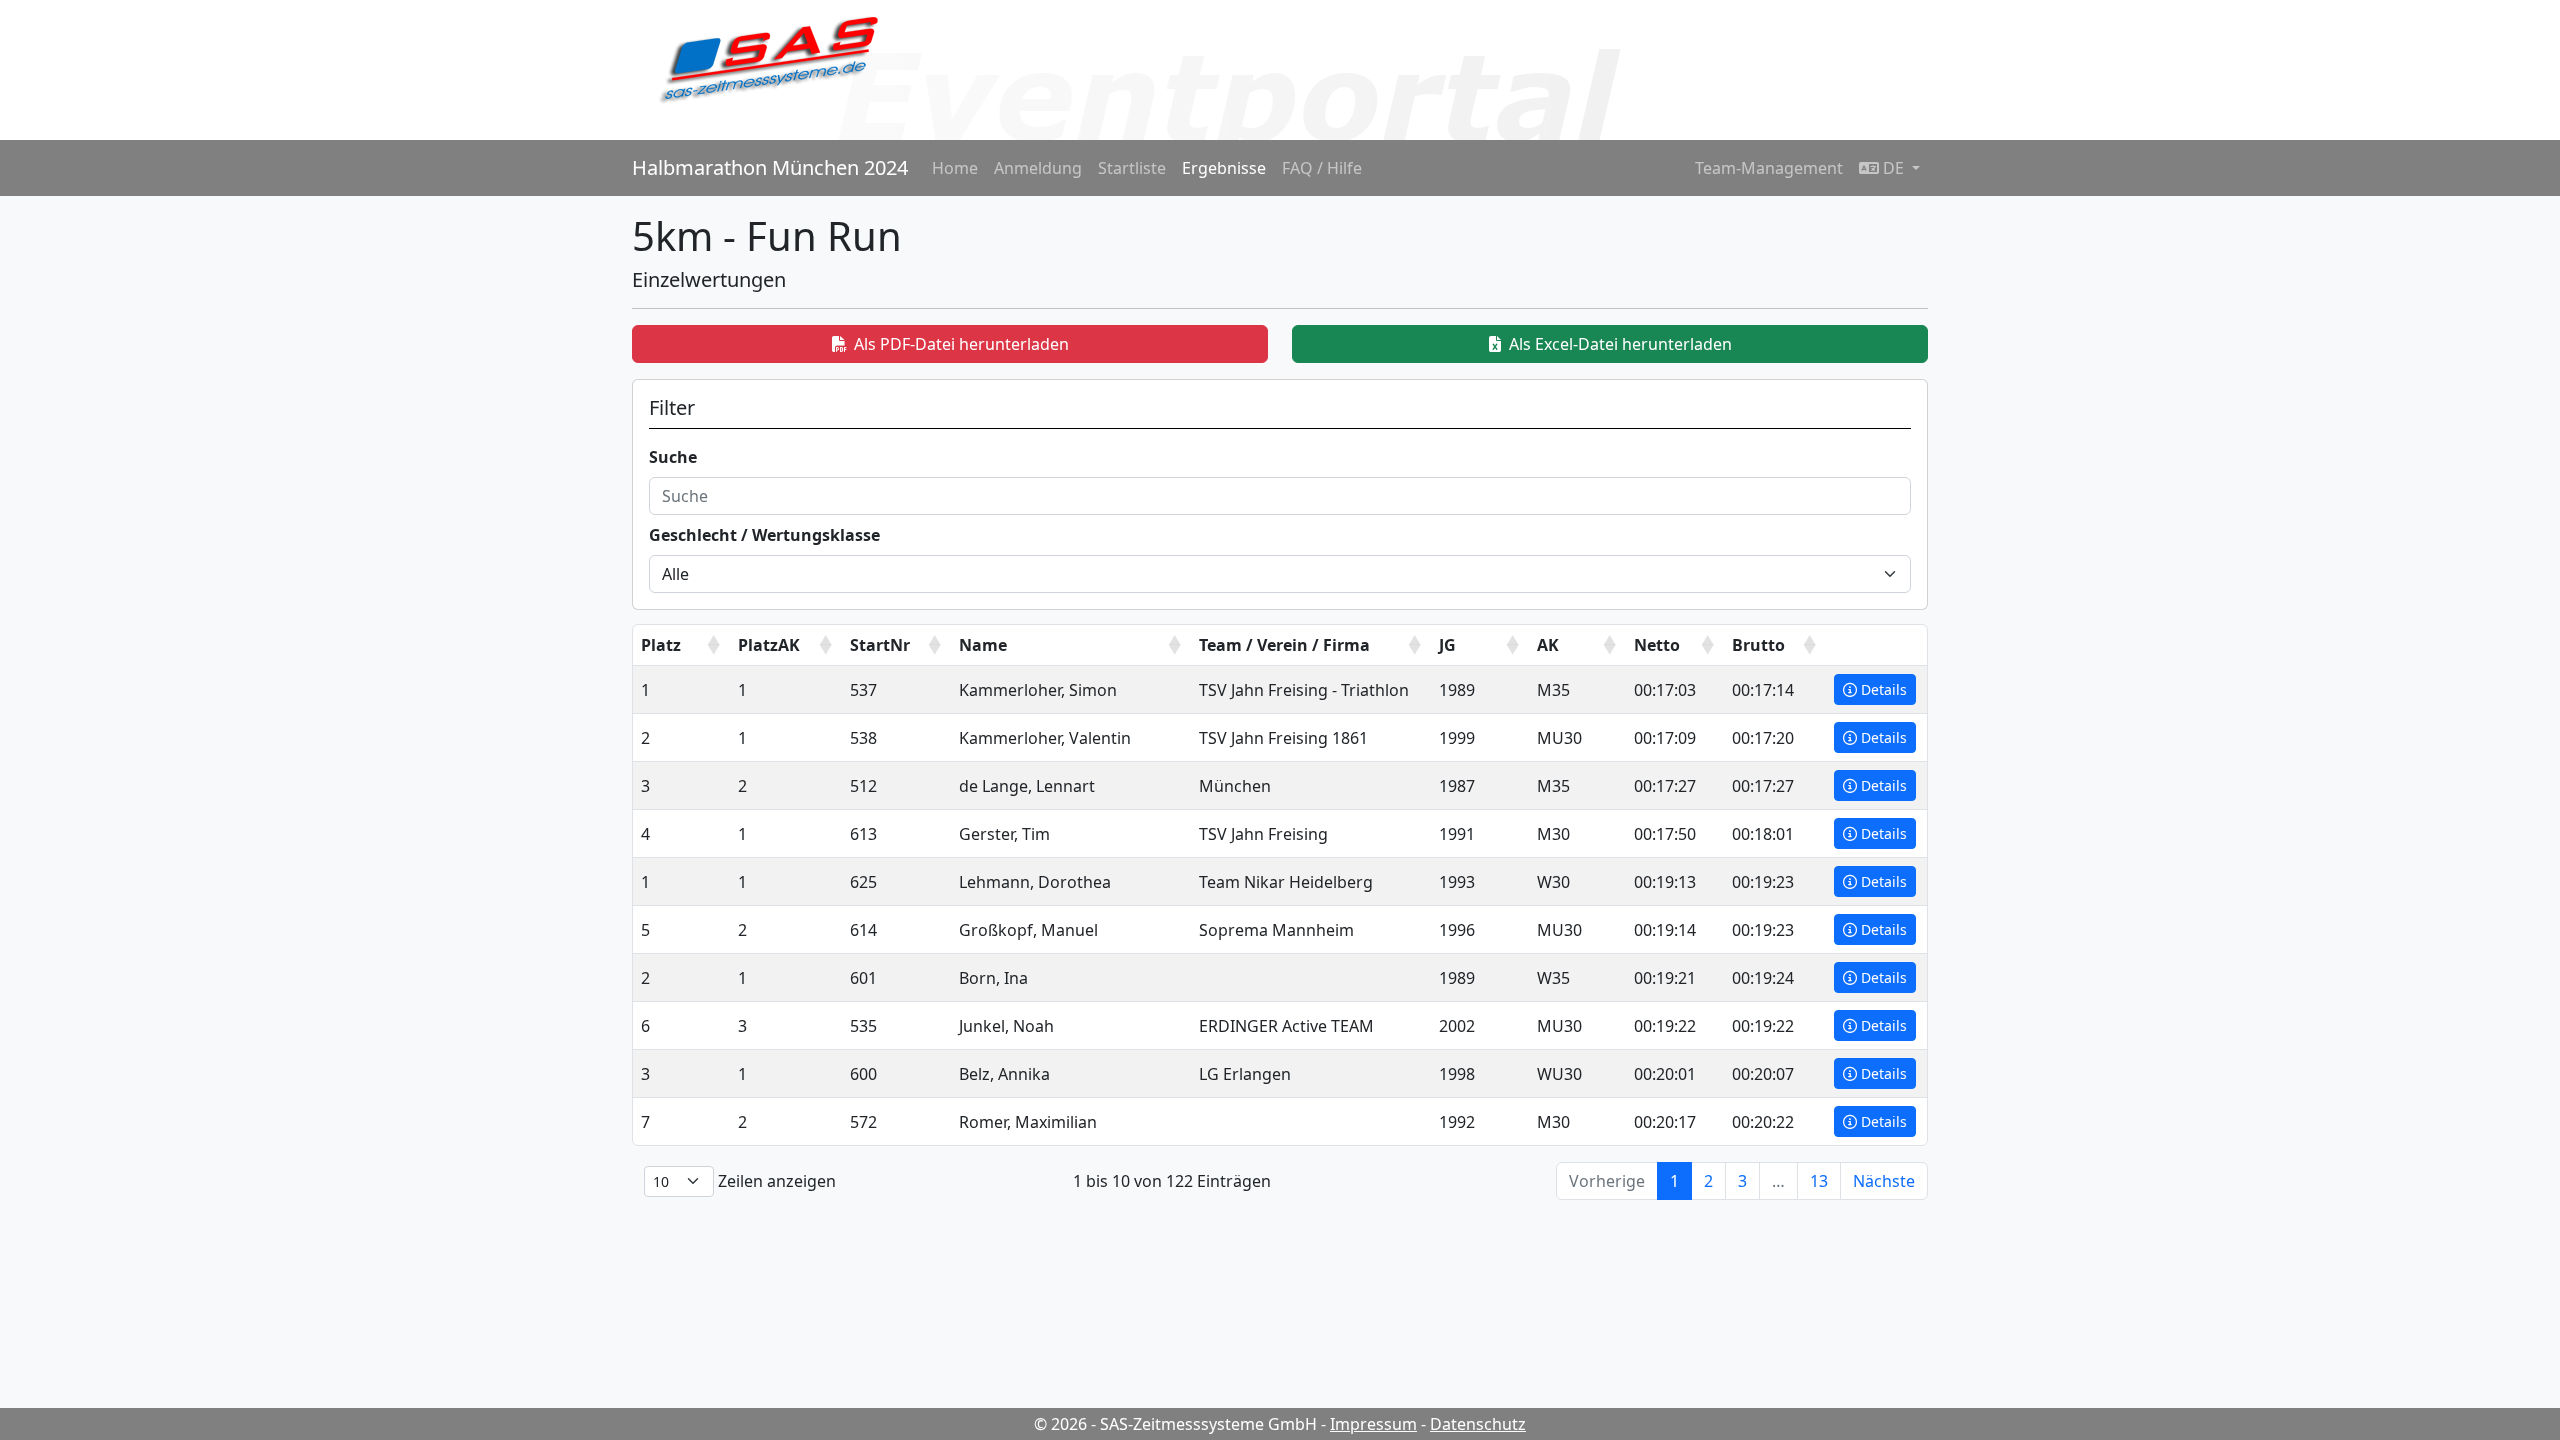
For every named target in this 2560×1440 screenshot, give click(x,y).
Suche (673, 457)
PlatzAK (769, 645)
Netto (1657, 645)
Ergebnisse (1224, 168)
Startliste (1132, 168)
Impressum (1373, 1424)
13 (1819, 1181)
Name (983, 645)
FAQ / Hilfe (1322, 168)
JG (1447, 645)
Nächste (1884, 1181)
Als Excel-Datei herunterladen (1620, 344)
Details (1884, 689)
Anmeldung (1038, 168)
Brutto (1758, 645)
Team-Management (1769, 168)
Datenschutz (1478, 1424)
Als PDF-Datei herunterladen (961, 344)
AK (1548, 645)
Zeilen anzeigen (775, 1181)
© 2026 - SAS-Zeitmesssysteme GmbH (1175, 1424)
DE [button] (1893, 168)
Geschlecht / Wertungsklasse (764, 535)
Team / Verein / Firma (1284, 645)
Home (955, 168)
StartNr (880, 645)
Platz (661, 645)
